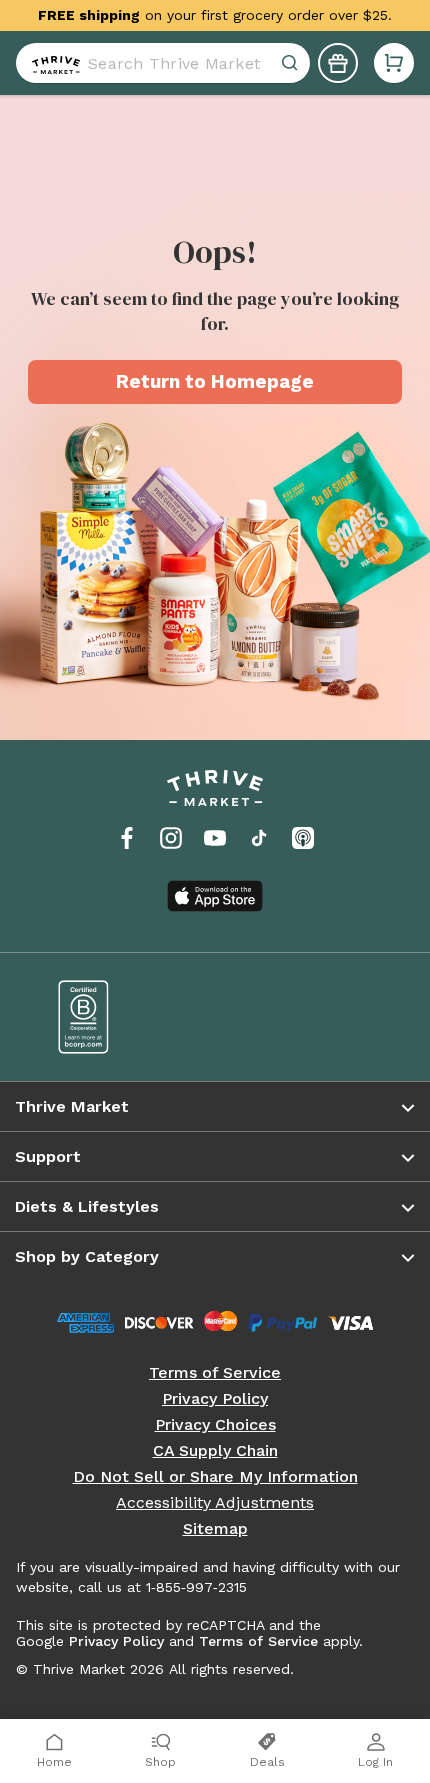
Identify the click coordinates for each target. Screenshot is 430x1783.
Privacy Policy (215, 1399)
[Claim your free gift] (338, 63)
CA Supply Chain (215, 1451)
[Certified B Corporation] (122, 1017)
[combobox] (163, 63)
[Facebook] (127, 838)
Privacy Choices (215, 1425)
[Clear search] (292, 63)
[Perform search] (52, 63)
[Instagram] (171, 838)
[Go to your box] (394, 63)
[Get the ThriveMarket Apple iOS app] (215, 896)
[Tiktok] (259, 838)
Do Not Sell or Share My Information (215, 1477)
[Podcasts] (303, 838)
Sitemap (215, 1529)
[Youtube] (215, 838)
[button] (394, 63)
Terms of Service (215, 1373)
